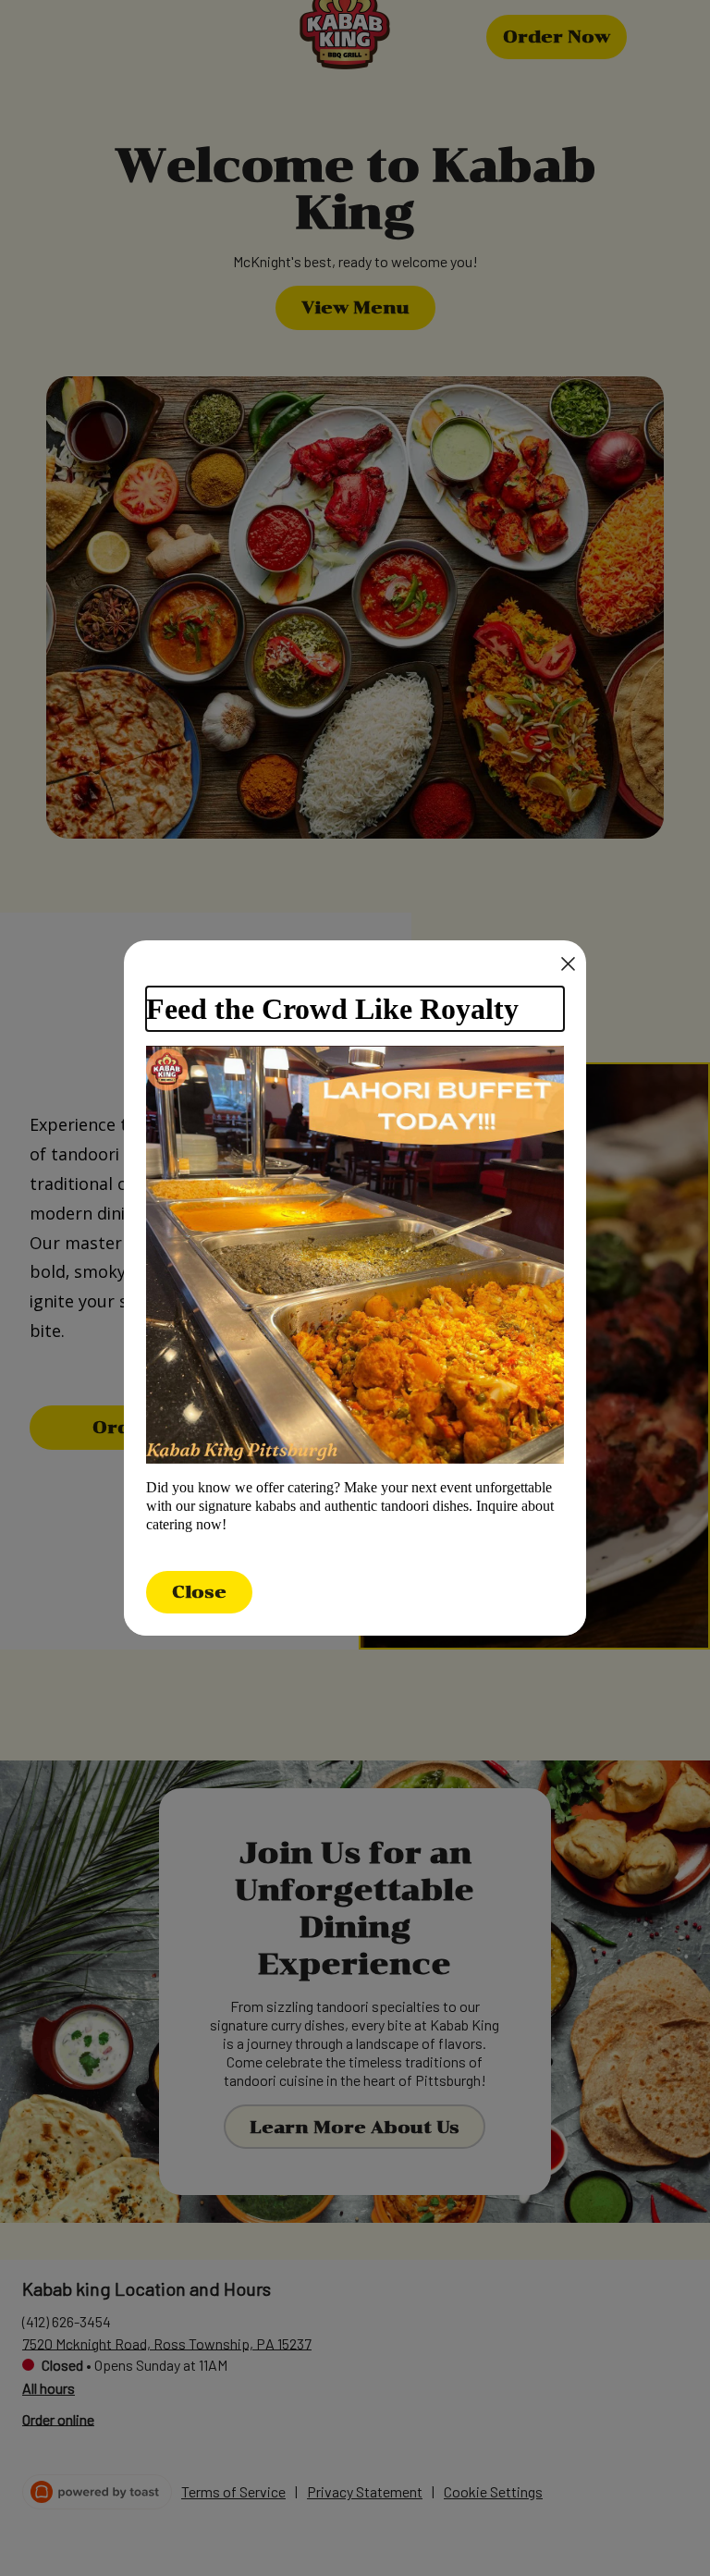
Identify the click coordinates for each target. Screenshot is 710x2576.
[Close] (568, 964)
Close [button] (199, 1592)
